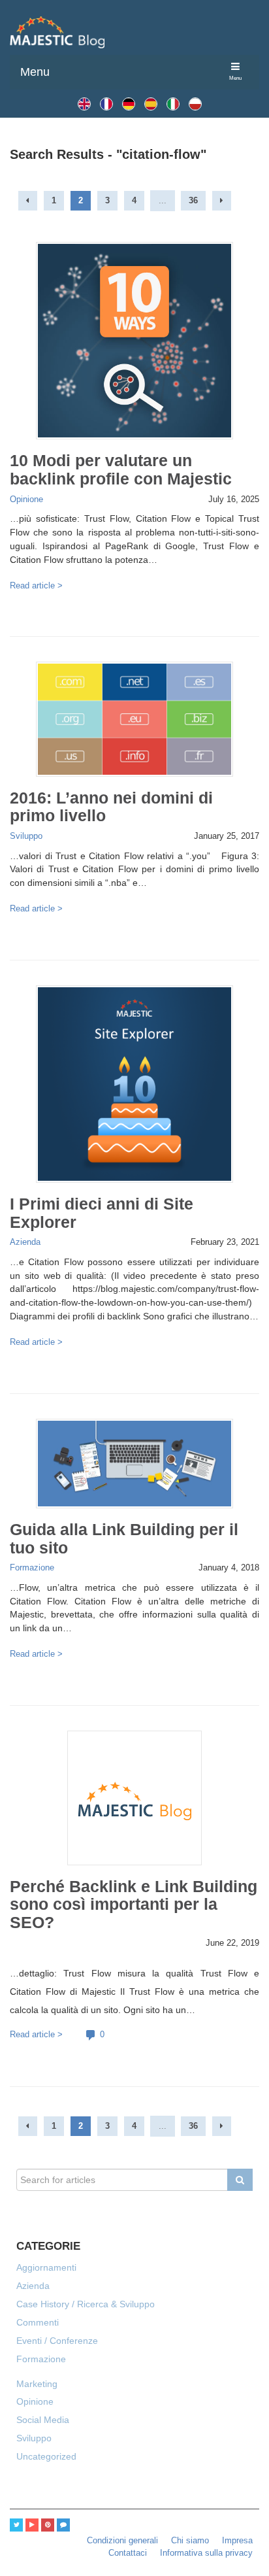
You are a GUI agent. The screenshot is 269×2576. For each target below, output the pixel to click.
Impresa (237, 2541)
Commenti (38, 2322)
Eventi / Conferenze (57, 2341)
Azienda (25, 1242)
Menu (35, 72)
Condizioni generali (122, 2541)
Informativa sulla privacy (206, 2553)
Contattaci (128, 2553)
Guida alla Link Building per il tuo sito (124, 1538)
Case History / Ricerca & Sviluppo (86, 2304)
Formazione (32, 1568)
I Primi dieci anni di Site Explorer (102, 1213)
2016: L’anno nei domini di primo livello (111, 807)
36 (193, 201)
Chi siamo (190, 2541)
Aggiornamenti (46, 2267)
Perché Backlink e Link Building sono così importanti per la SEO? (134, 1905)
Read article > (36, 586)
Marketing (37, 2384)
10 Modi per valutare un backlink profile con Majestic (121, 469)
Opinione (26, 500)
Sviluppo (26, 836)
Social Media (43, 2420)
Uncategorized (46, 2456)
